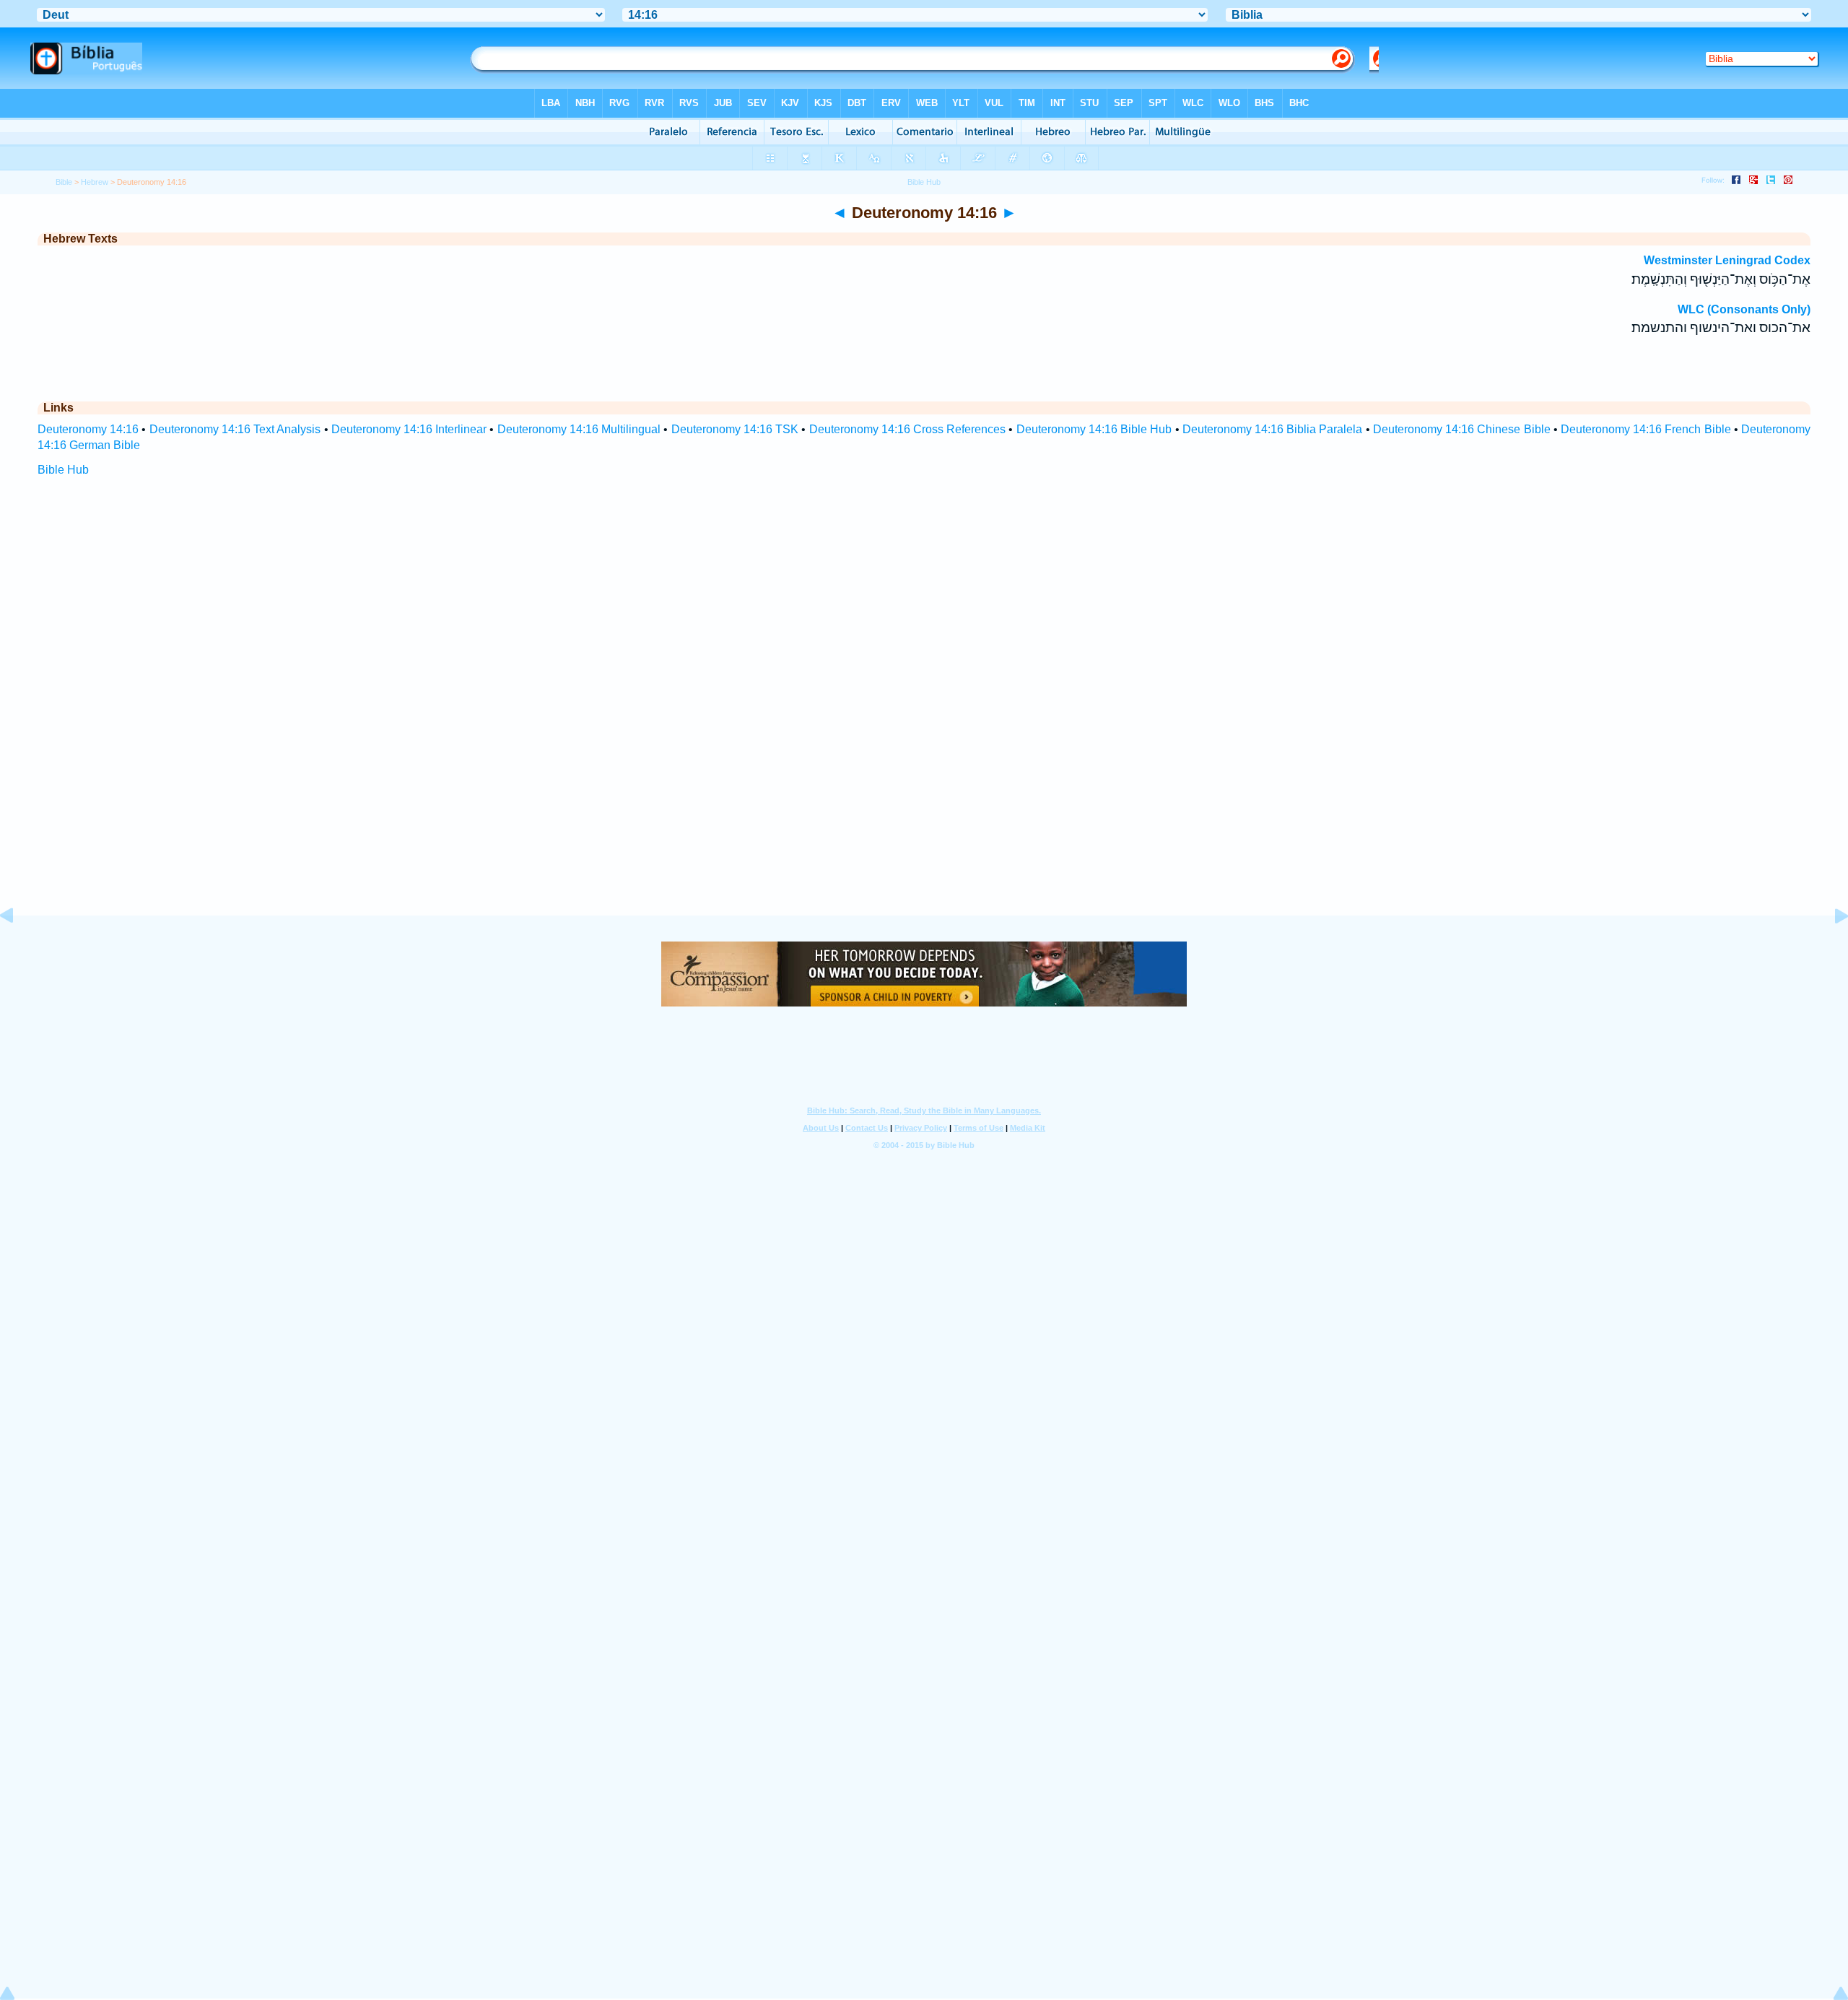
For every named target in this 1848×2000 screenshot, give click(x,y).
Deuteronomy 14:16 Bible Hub (1094, 429)
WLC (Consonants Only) (1744, 309)
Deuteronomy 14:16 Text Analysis (235, 429)
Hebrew (95, 182)
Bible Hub (63, 470)
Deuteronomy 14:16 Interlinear (409, 429)
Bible (64, 182)
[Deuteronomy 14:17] (1830, 948)
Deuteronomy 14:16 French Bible (1646, 429)
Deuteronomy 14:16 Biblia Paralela (1273, 429)
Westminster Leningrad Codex (1727, 260)
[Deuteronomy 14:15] (18, 948)
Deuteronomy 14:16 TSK (735, 429)
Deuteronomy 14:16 (88, 429)
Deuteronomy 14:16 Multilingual (579, 429)
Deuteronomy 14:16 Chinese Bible (1462, 429)
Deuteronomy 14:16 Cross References (908, 429)
